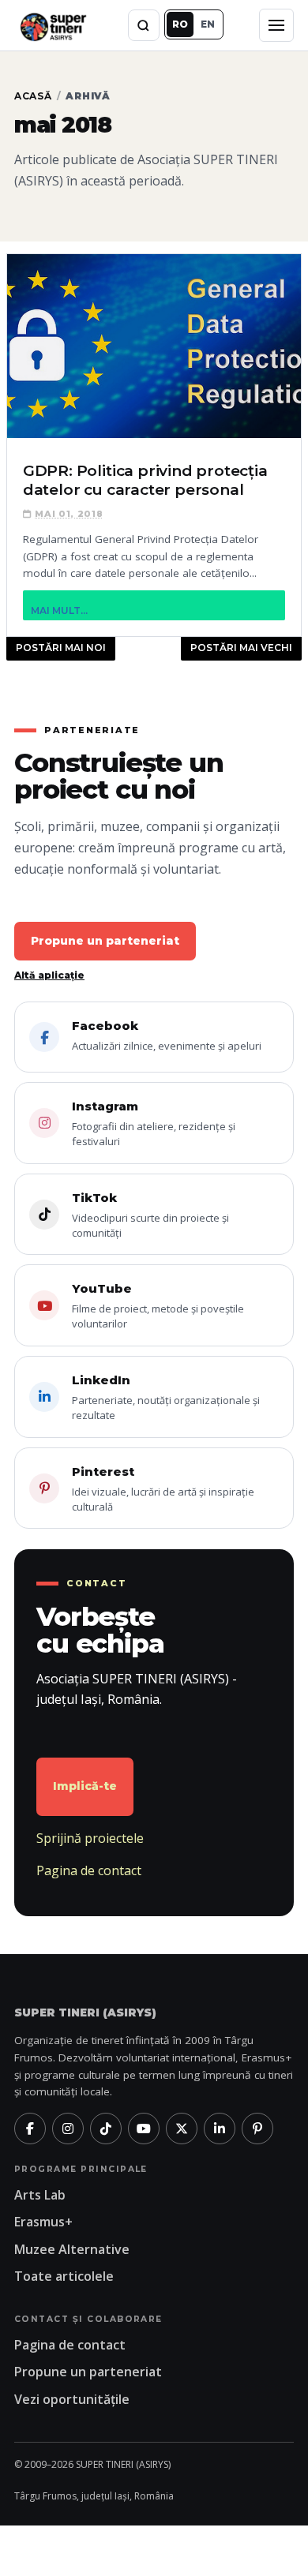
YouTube (158, 1306)
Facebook (167, 1035)
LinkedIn (166, 1397)
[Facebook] (30, 2129)
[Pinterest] (257, 2129)
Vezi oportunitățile (72, 2399)
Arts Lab (40, 2195)
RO (180, 24)
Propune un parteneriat (105, 941)
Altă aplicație (49, 975)
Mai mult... (59, 610)
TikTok (150, 1215)
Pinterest (163, 1489)
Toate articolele (64, 2276)
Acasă (33, 96)
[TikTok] (106, 2129)
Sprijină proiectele (90, 1838)
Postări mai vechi (241, 648)
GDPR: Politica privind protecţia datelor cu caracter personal (145, 480)
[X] (182, 2129)
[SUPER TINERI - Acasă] (53, 25)
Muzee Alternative (72, 2249)
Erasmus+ (43, 2222)
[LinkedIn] (220, 2129)
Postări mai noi (61, 648)
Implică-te (85, 1786)
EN (208, 24)
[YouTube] (144, 2129)
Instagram (154, 1123)
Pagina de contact (89, 1870)
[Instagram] (68, 2129)
